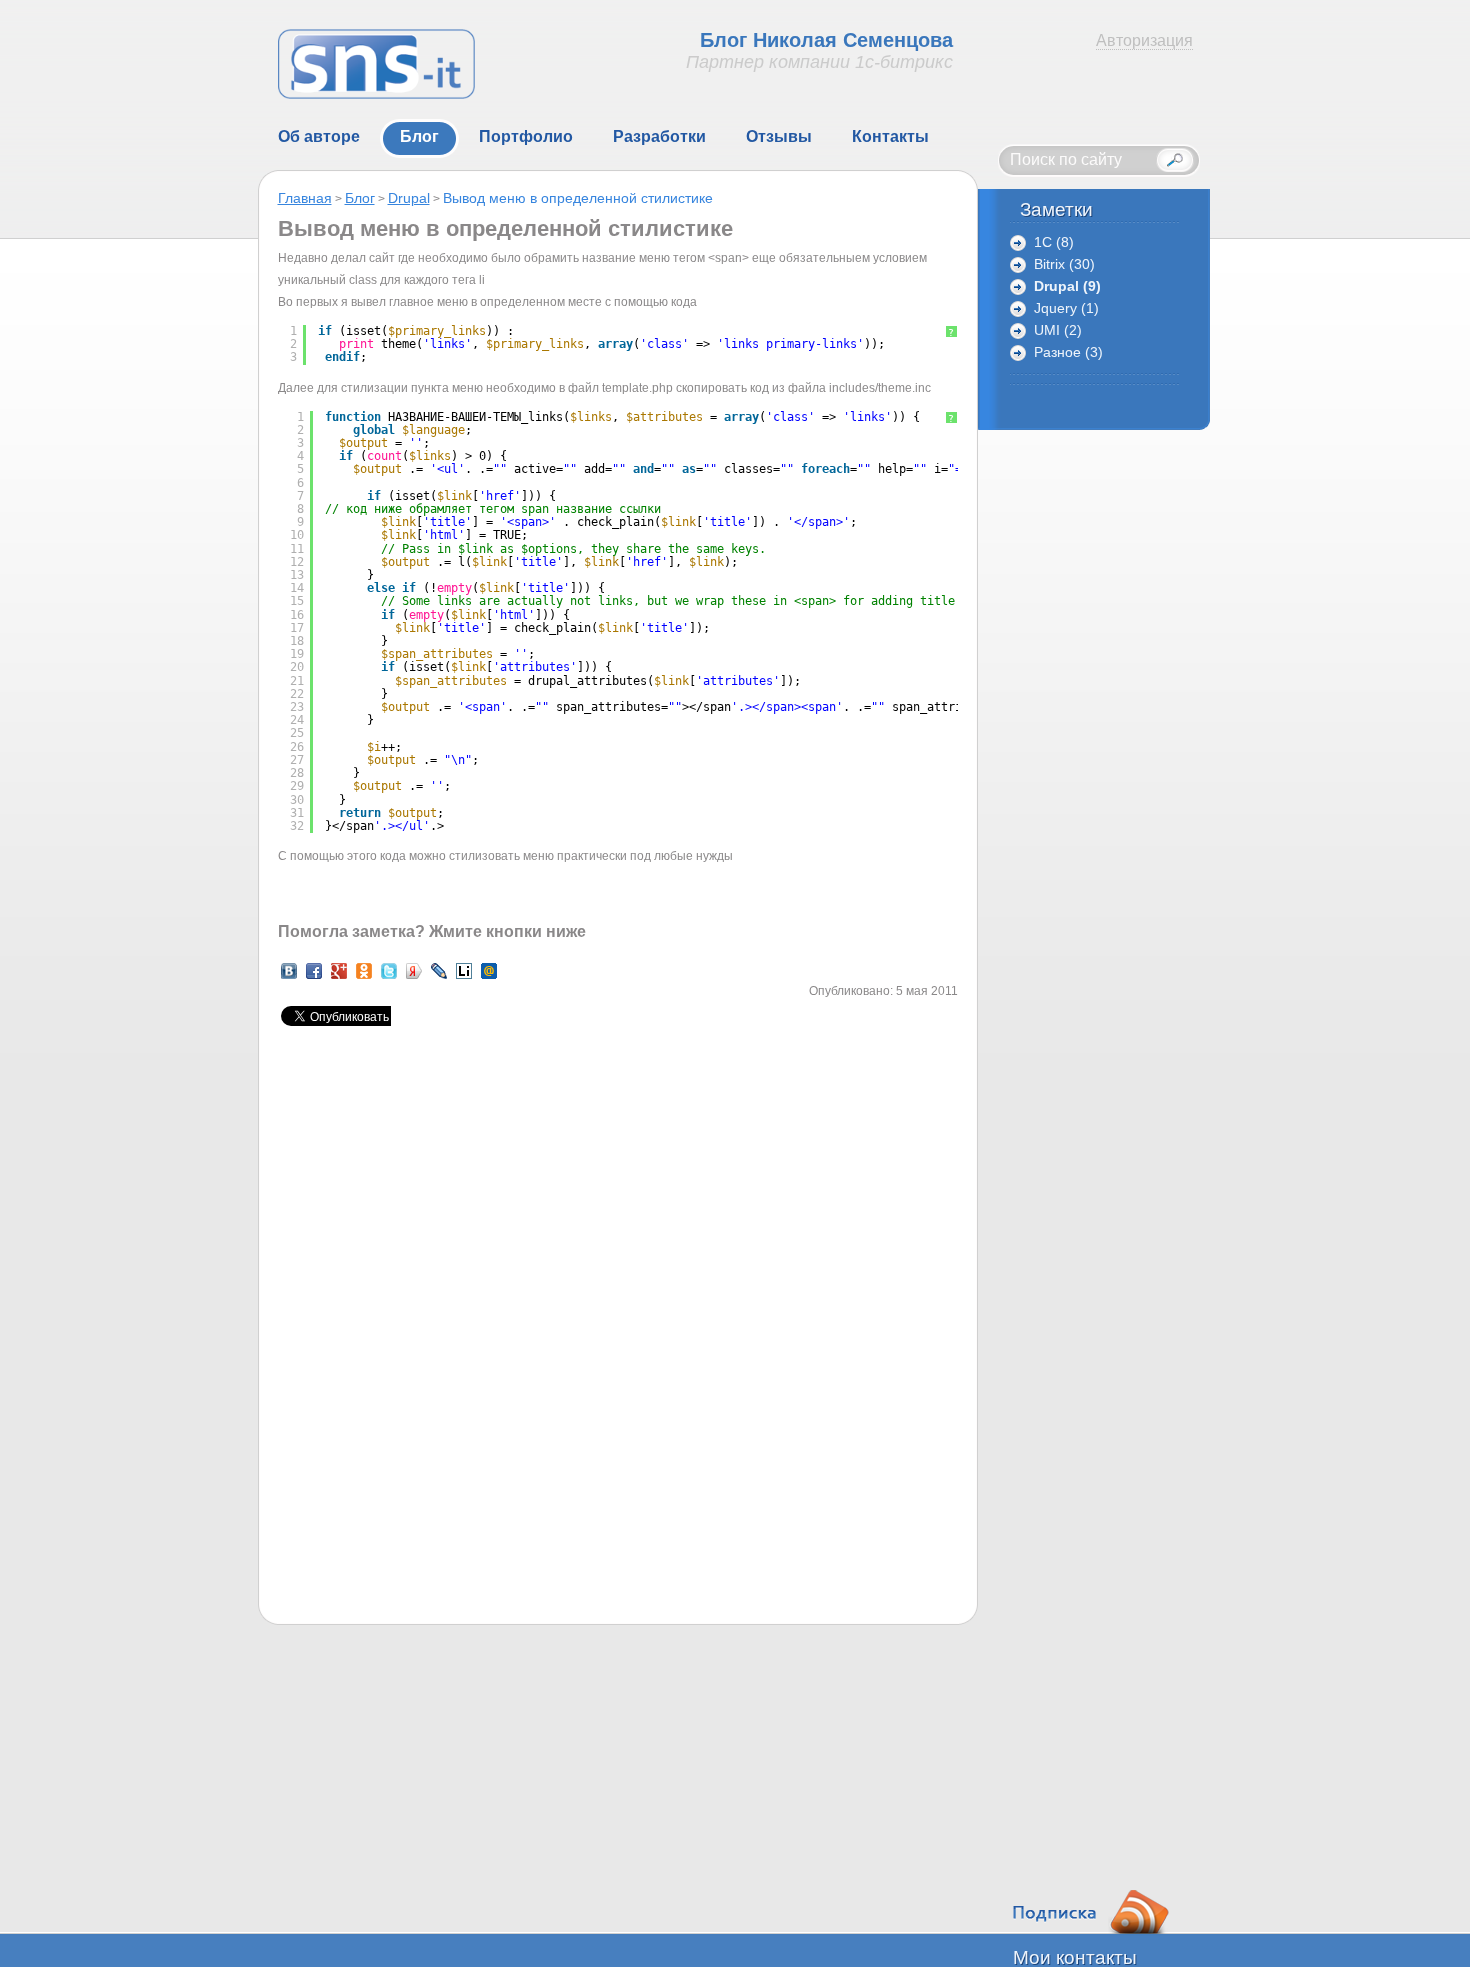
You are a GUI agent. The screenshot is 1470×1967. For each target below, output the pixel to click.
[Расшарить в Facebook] (314, 978)
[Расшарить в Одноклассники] (364, 978)
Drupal (409, 198)
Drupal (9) (1067, 286)
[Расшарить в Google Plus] (339, 978)
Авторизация (1144, 40)
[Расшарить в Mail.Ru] (489, 978)
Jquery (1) (1066, 308)
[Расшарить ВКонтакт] (289, 978)
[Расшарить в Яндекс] (414, 978)
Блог (360, 198)
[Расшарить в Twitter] (389, 978)
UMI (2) (1058, 330)
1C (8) (1054, 242)
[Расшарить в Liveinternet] (464, 978)
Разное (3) (1068, 352)
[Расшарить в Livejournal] (439, 978)
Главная (305, 198)
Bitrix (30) (1064, 264)
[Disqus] (618, 1352)
